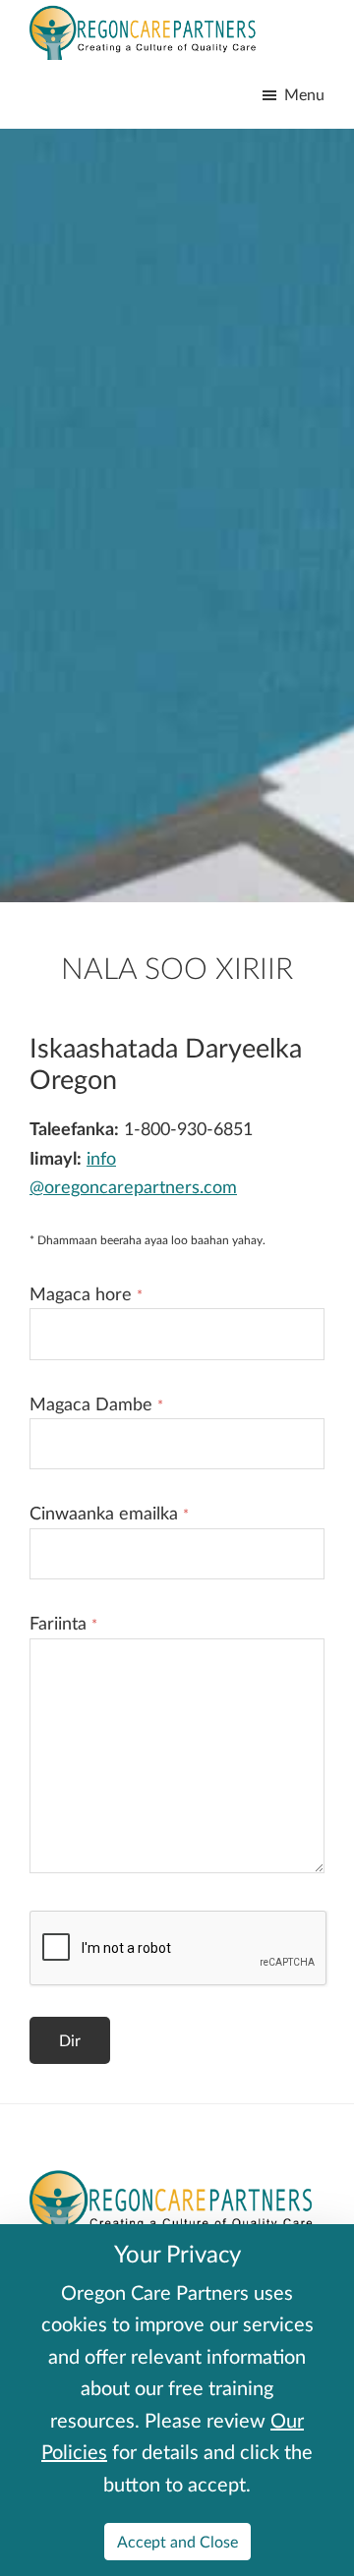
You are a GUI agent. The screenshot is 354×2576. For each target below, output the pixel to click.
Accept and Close (177, 2541)
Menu (304, 94)
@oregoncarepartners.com (133, 1186)
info (101, 1158)
